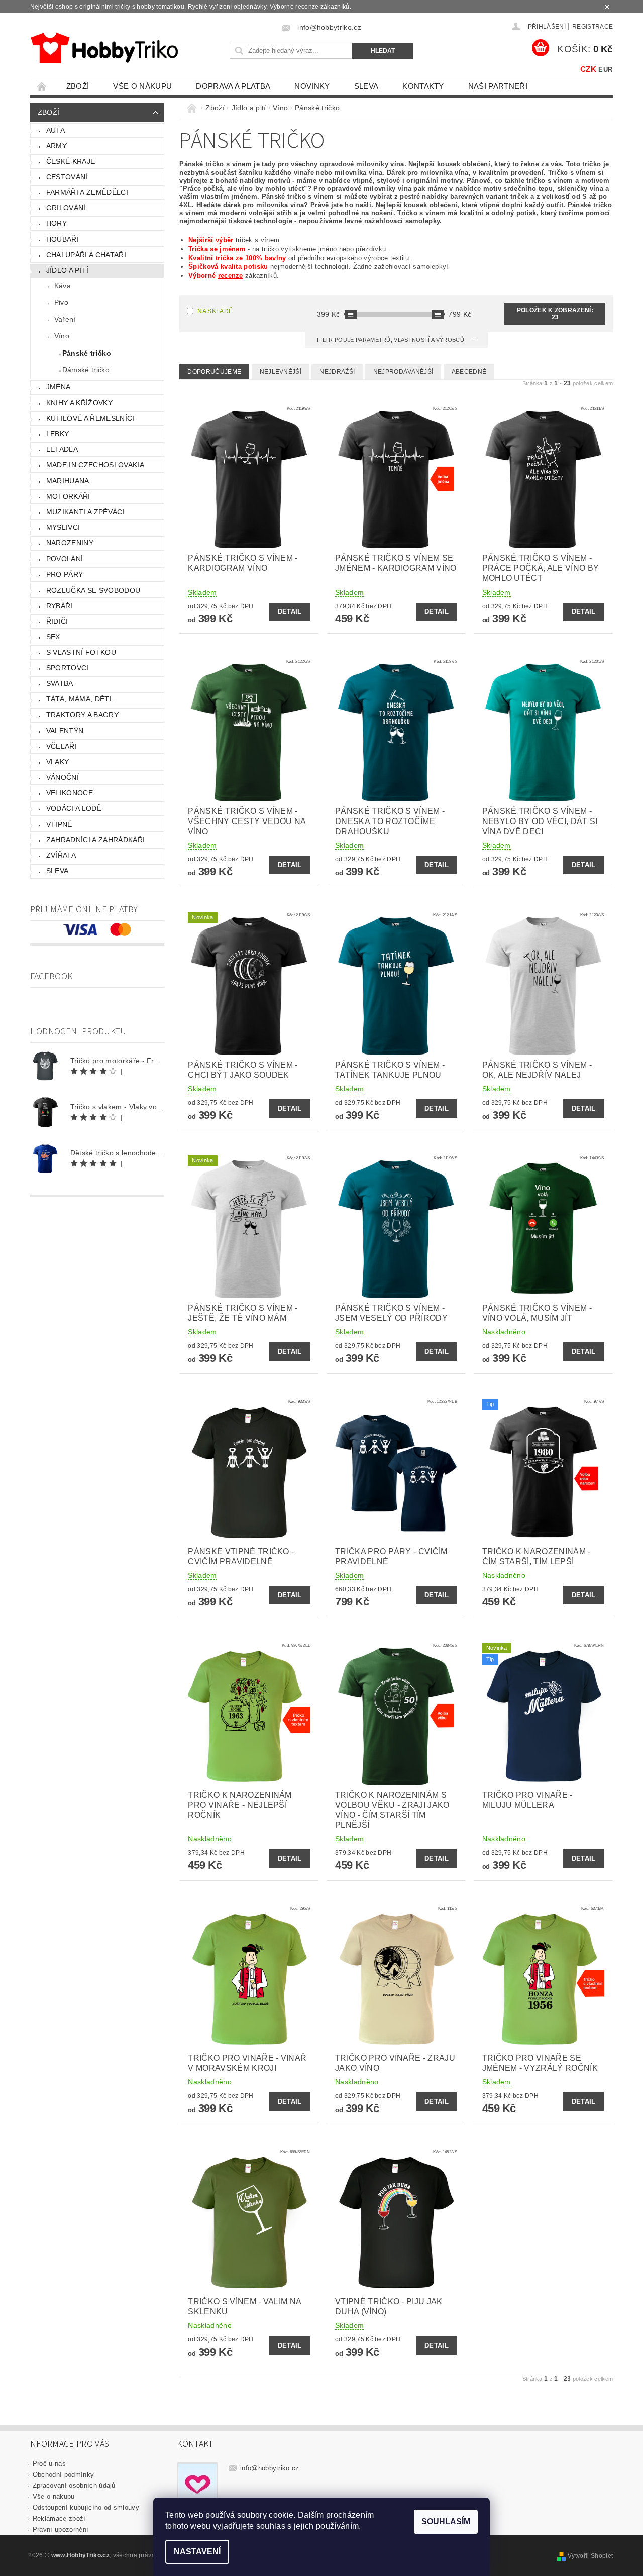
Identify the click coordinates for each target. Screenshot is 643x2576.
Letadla (62, 449)
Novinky (312, 86)
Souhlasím (446, 2522)
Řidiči (57, 621)
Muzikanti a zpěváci (85, 512)
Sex (53, 637)
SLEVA (366, 86)
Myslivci (63, 527)
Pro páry (65, 574)
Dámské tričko (86, 370)
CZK (588, 69)
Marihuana (68, 481)
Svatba (60, 683)
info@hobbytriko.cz (270, 2468)
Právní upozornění (61, 2530)
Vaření (65, 319)
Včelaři (62, 746)
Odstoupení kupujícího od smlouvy (86, 2507)
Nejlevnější (281, 372)
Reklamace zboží (59, 2519)
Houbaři (63, 239)
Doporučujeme (214, 372)
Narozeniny (70, 543)
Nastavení (197, 2552)
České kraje (71, 161)
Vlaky (58, 762)
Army (57, 146)
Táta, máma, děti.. (81, 699)
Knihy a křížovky (79, 403)
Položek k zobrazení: (555, 314)
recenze (231, 275)
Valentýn (65, 731)
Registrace (593, 27)
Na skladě (215, 311)
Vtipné (59, 824)
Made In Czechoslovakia (95, 465)
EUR (605, 70)
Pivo (61, 302)
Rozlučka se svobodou (93, 590)
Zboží (78, 86)
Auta (56, 130)
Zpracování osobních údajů (74, 2485)
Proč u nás (49, 2463)
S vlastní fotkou (81, 652)
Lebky (58, 434)
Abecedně (469, 372)
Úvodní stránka (42, 86)
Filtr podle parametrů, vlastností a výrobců (391, 340)
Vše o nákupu (142, 86)
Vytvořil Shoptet (590, 2556)
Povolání (65, 559)
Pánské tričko (87, 353)
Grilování (66, 208)
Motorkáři (68, 496)
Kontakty (423, 86)
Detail (290, 611)
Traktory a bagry (82, 715)
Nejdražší (337, 372)
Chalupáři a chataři (86, 255)
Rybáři (60, 606)
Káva (63, 286)
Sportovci (68, 668)
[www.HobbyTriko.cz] (104, 48)
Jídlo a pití (68, 270)
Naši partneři (498, 86)
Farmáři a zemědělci (87, 192)
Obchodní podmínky (63, 2474)
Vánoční (63, 777)
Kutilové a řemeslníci (90, 418)
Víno (62, 336)
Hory (57, 223)
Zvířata (61, 855)
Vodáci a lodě (74, 808)
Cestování (67, 177)
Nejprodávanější (403, 372)
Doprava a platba (233, 86)
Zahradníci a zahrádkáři (95, 840)
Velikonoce (70, 793)
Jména (59, 387)
